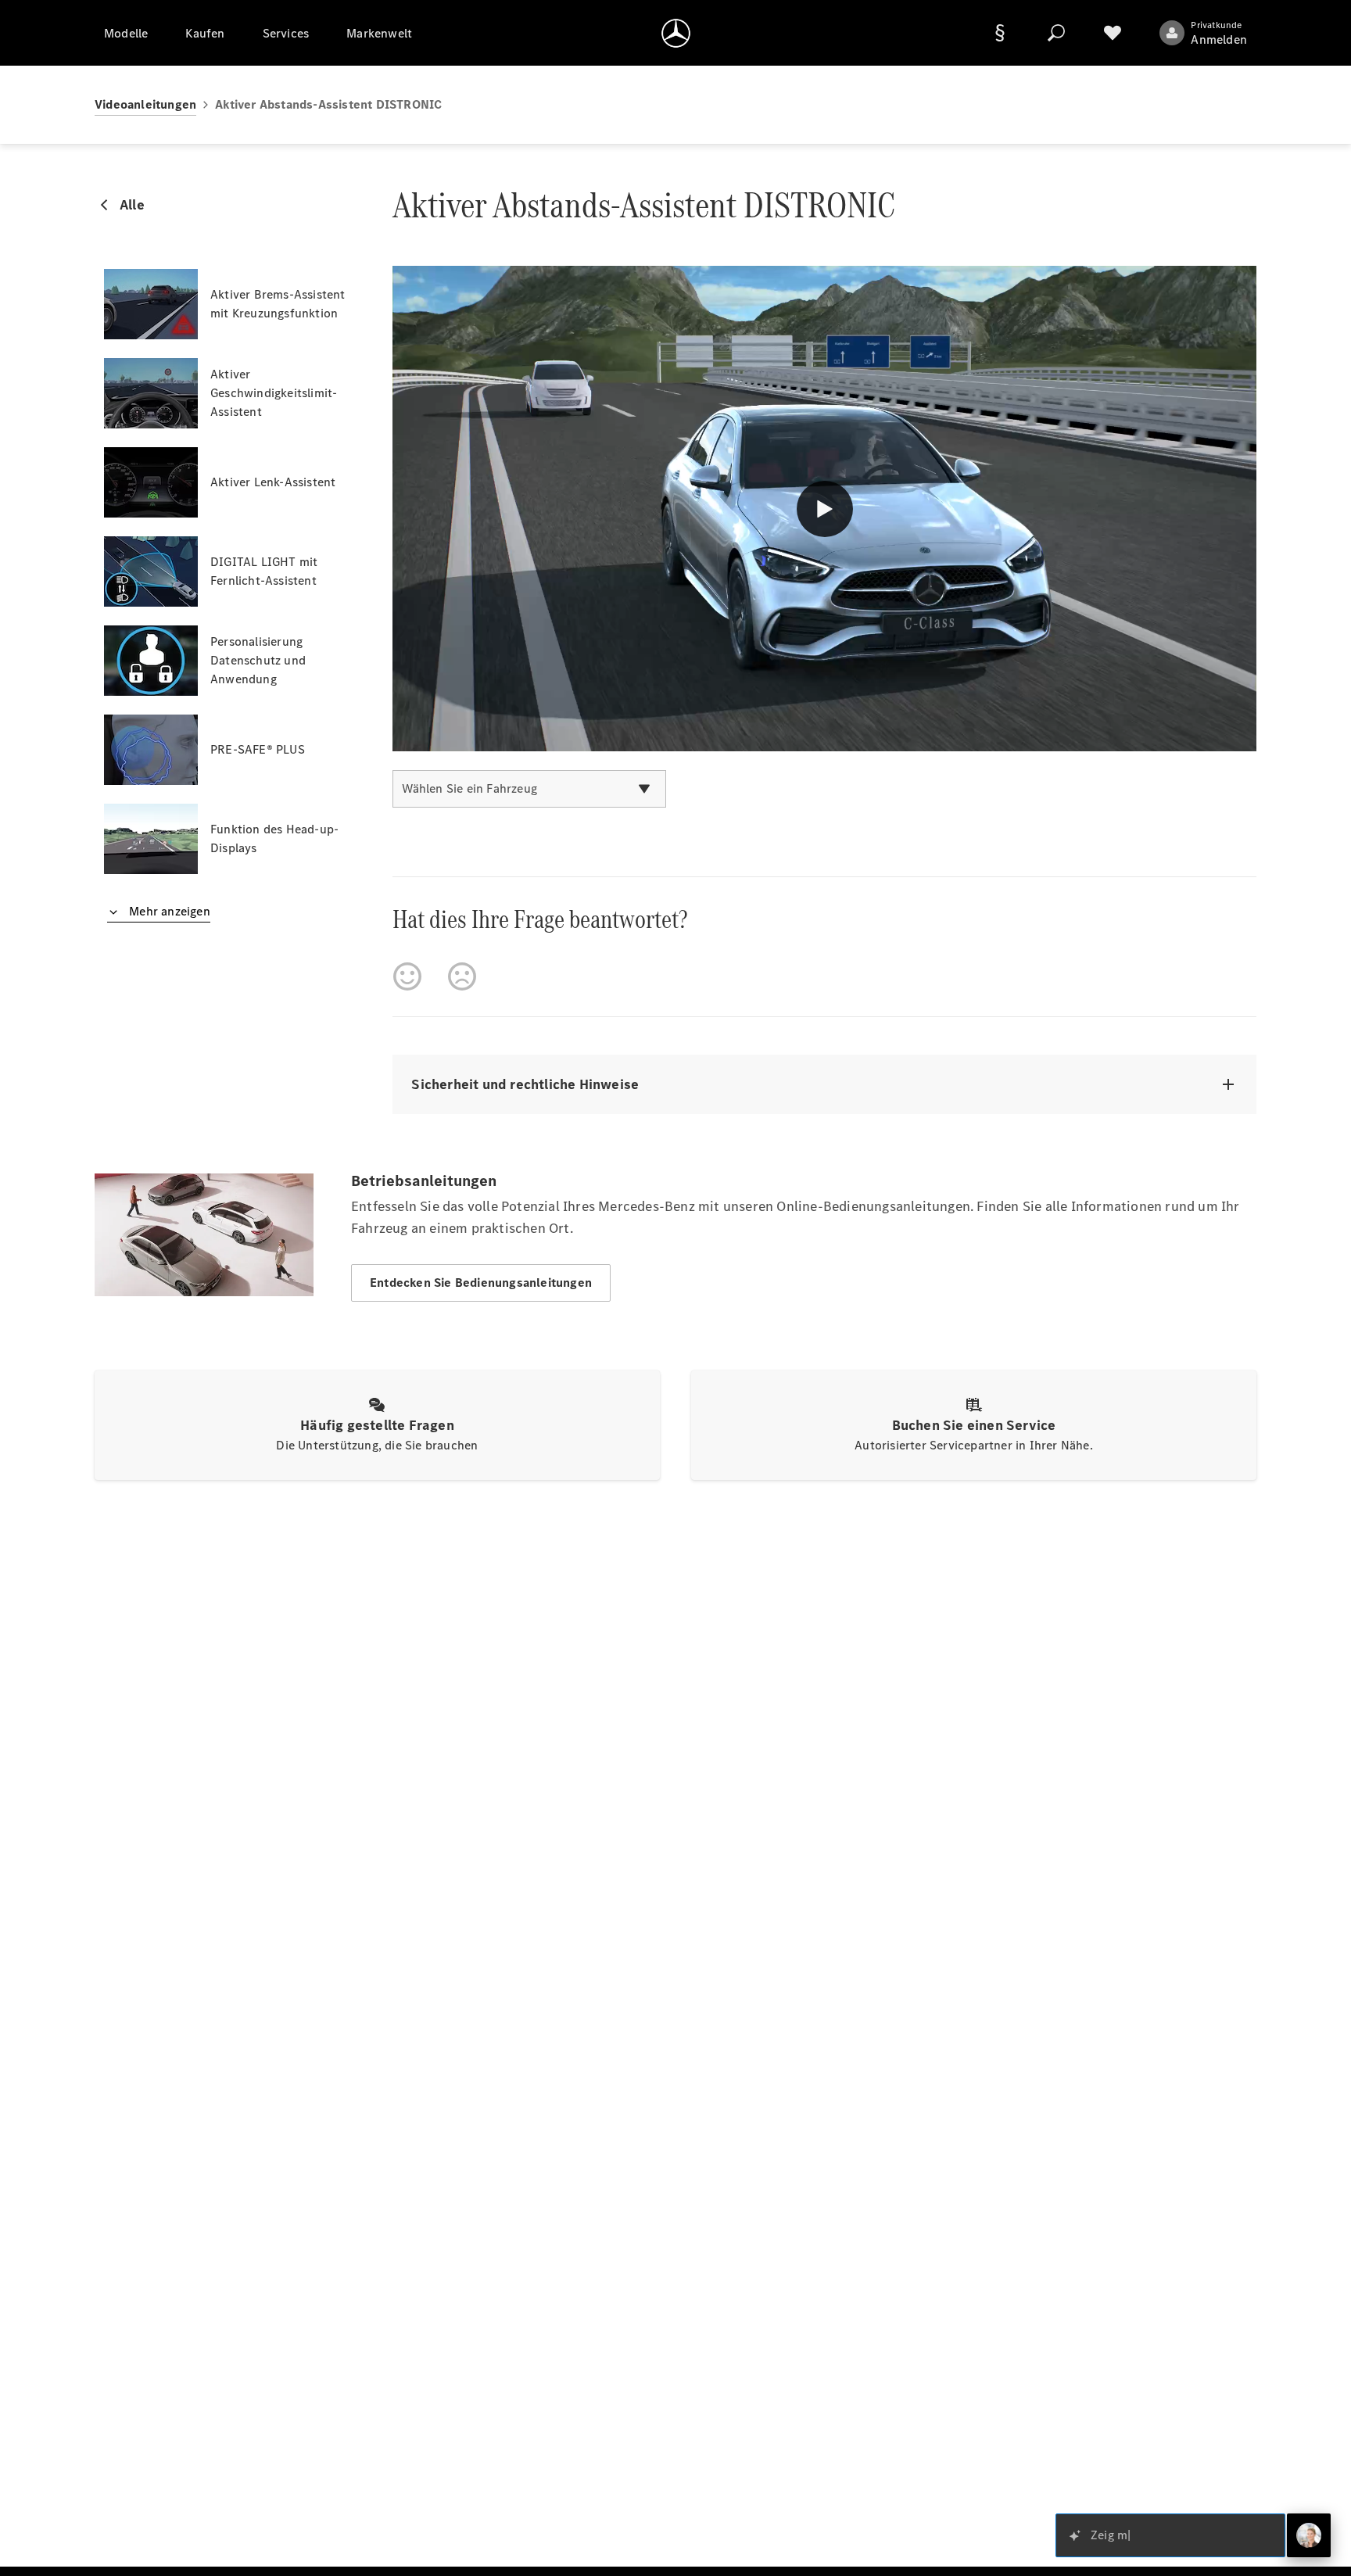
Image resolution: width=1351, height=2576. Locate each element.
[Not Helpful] (462, 976)
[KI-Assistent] (1309, 2535)
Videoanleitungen (145, 104)
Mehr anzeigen (168, 911)
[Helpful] (407, 976)
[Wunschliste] (1113, 33)
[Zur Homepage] (676, 33)
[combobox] (529, 789)
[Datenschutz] (1000, 33)
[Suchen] (1056, 33)
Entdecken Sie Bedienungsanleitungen (481, 1283)
